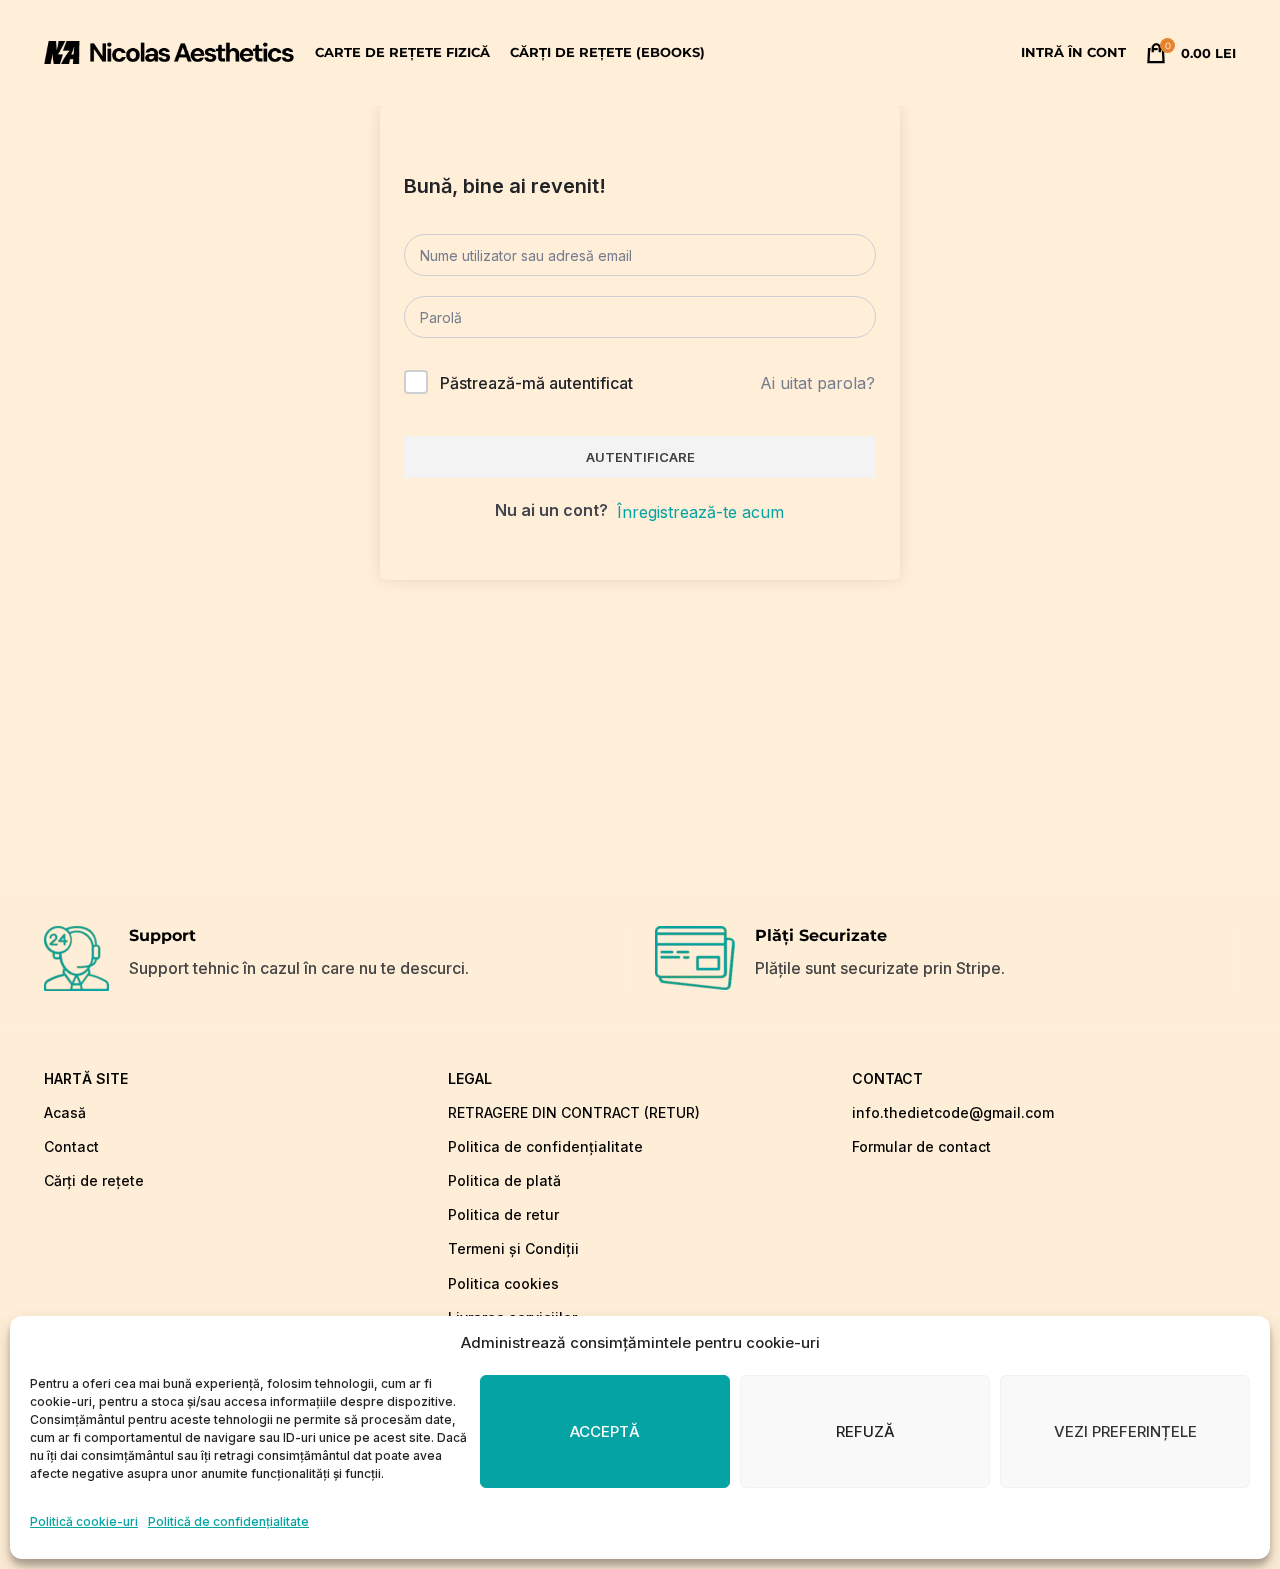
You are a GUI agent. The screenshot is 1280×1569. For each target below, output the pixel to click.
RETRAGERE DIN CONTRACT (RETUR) (574, 1112)
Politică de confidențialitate (228, 1521)
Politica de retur (503, 1214)
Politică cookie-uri (84, 1521)
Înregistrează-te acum (700, 512)
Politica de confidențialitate (545, 1146)
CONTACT (887, 1078)
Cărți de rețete (94, 1180)
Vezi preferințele (1125, 1431)
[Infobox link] (334, 958)
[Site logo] (169, 51)
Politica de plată (504, 1180)
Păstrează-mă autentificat (536, 383)
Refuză (865, 1431)
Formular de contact (921, 1146)
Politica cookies (503, 1283)
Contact (71, 1146)
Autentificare (640, 457)
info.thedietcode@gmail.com (953, 1112)
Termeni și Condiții (513, 1248)
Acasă (65, 1112)
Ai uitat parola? (817, 383)
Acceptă (605, 1431)
